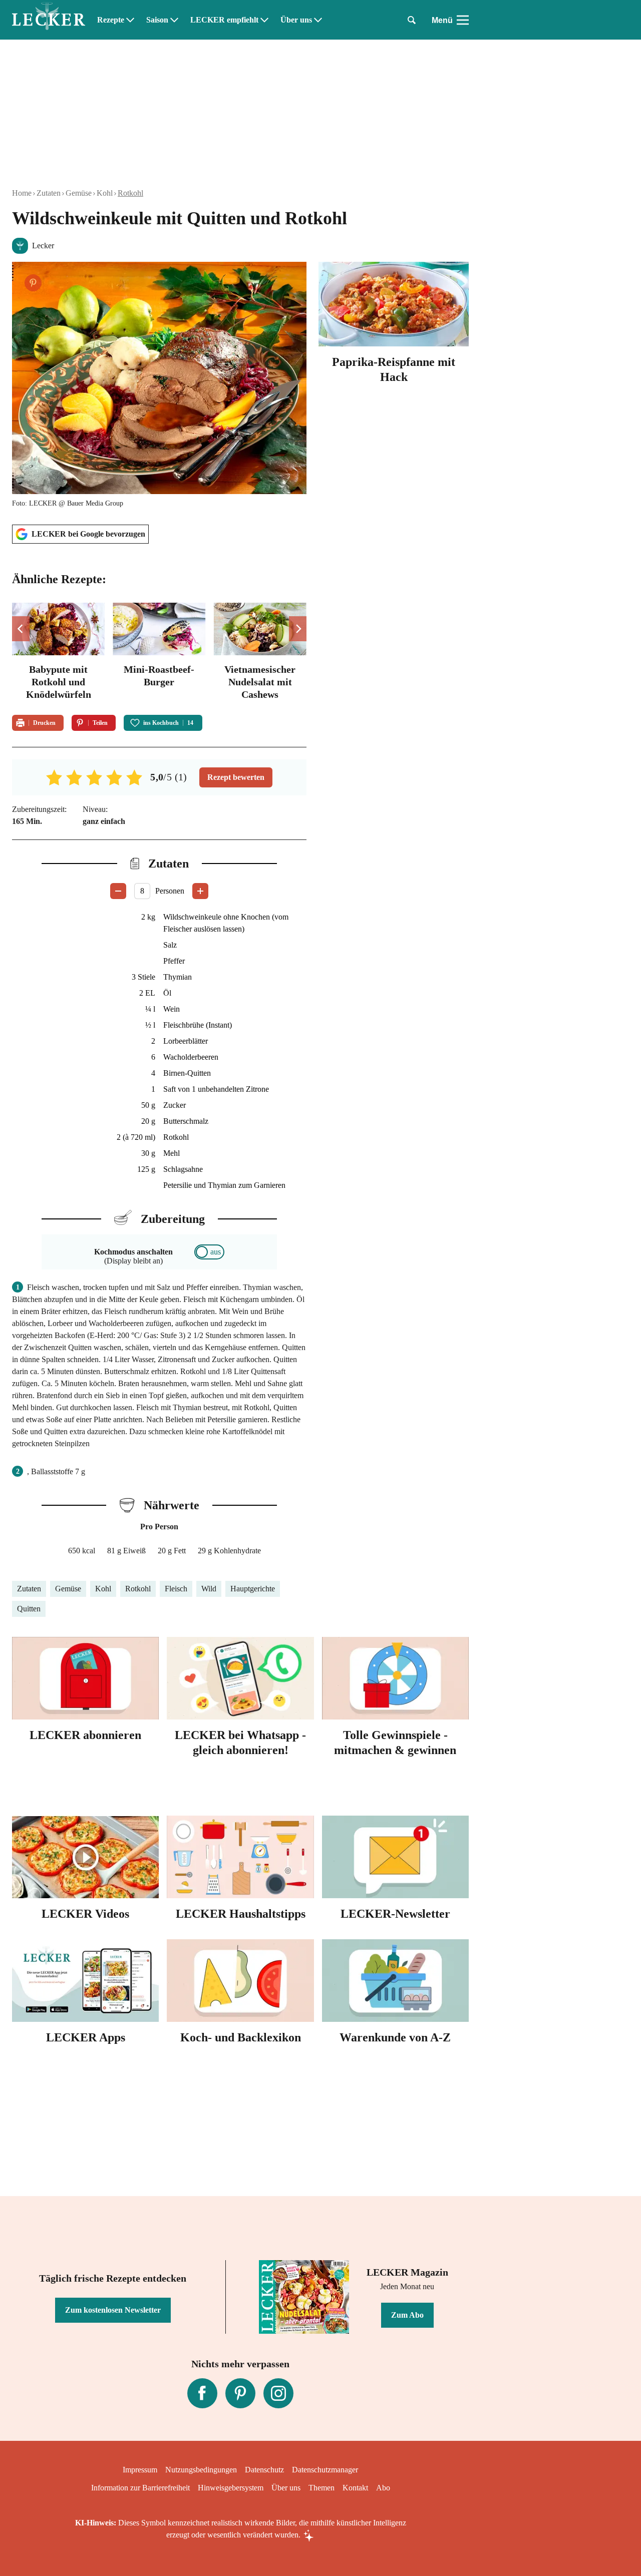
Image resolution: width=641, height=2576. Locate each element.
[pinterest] (240, 2393)
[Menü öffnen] (463, 20)
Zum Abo (407, 2315)
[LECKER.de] (49, 20)
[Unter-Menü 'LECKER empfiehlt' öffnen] (264, 20)
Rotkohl (130, 193)
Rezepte (111, 20)
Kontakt (355, 2488)
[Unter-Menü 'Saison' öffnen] (174, 20)
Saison (157, 20)
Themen (322, 2488)
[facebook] (202, 2393)
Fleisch (176, 1589)
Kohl (105, 193)
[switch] (209, 1252)
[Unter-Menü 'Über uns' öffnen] (318, 20)
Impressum (140, 2470)
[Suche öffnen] (412, 20)
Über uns (296, 20)
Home (22, 193)
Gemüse (79, 193)
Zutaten (49, 193)
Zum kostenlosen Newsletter (113, 2310)
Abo (383, 2488)
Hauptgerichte (253, 1589)
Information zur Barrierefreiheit (140, 2488)
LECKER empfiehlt (224, 20)
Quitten (29, 1609)
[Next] (298, 629)
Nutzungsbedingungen (201, 2470)
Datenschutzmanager (325, 2470)
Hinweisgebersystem (231, 2488)
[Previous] (21, 629)
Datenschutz (264, 2470)
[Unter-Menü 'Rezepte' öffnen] (130, 20)
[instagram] (278, 2393)
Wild (209, 1589)
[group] (159, 653)
